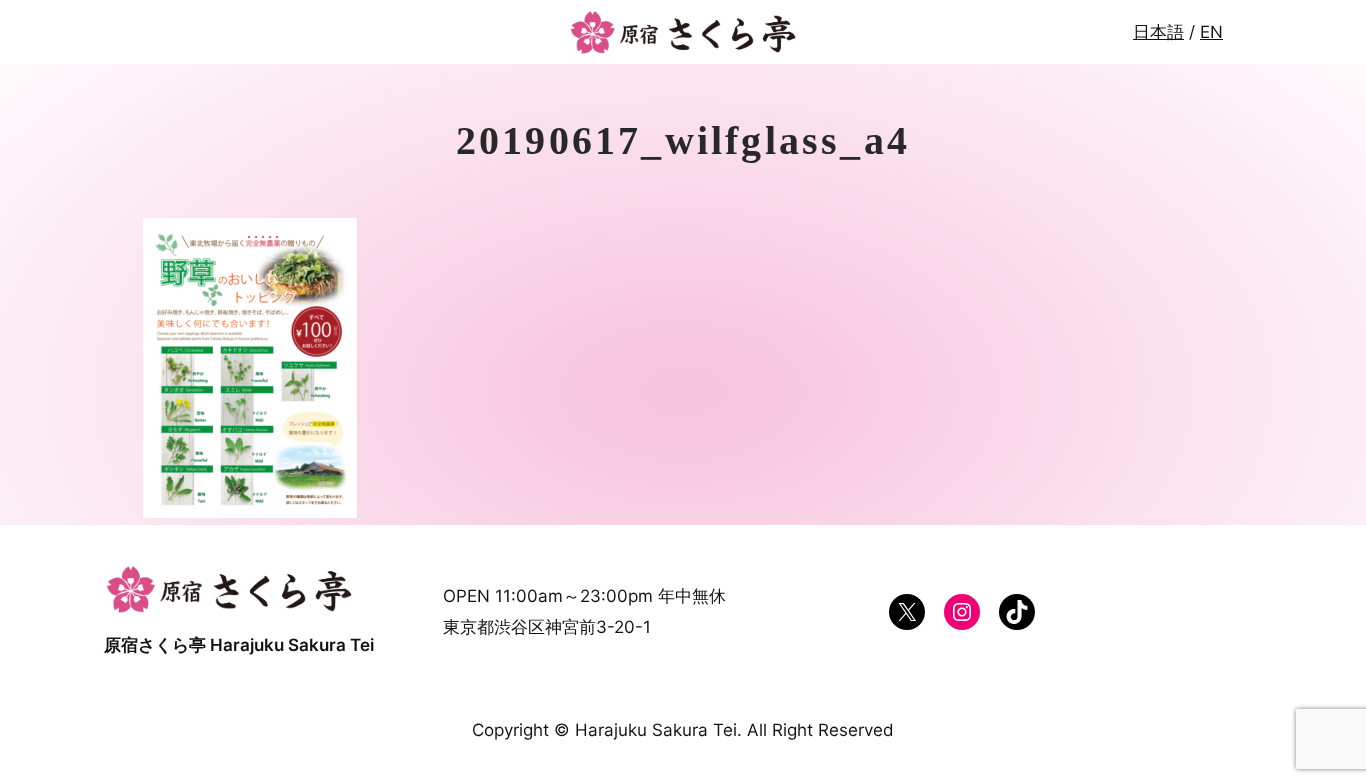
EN (1211, 32)
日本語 (1158, 32)
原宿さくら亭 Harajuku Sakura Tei (239, 645)
